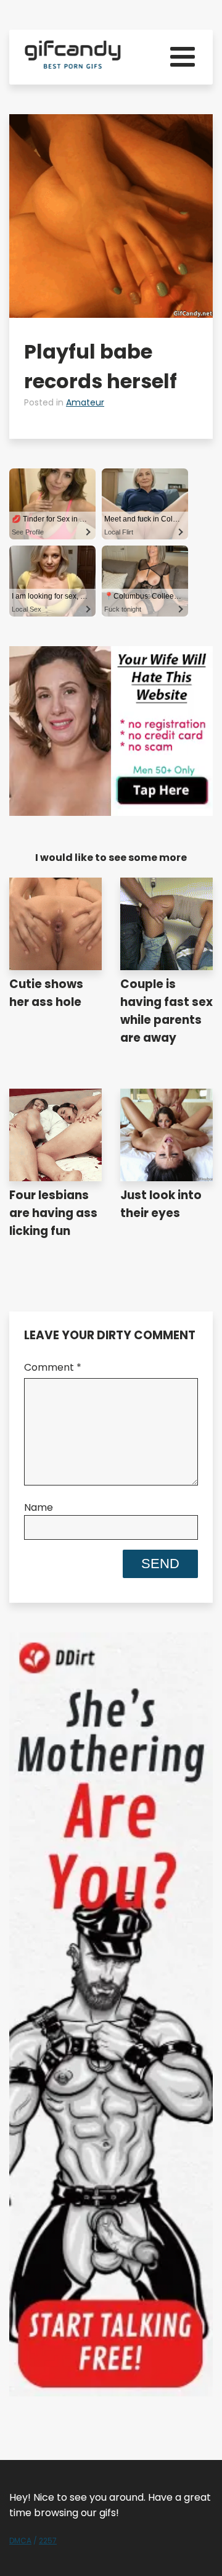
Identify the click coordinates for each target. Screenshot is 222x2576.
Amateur (85, 402)
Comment (53, 1367)
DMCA (20, 2541)
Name (39, 1507)
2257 (48, 2541)
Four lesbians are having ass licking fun (53, 1213)
